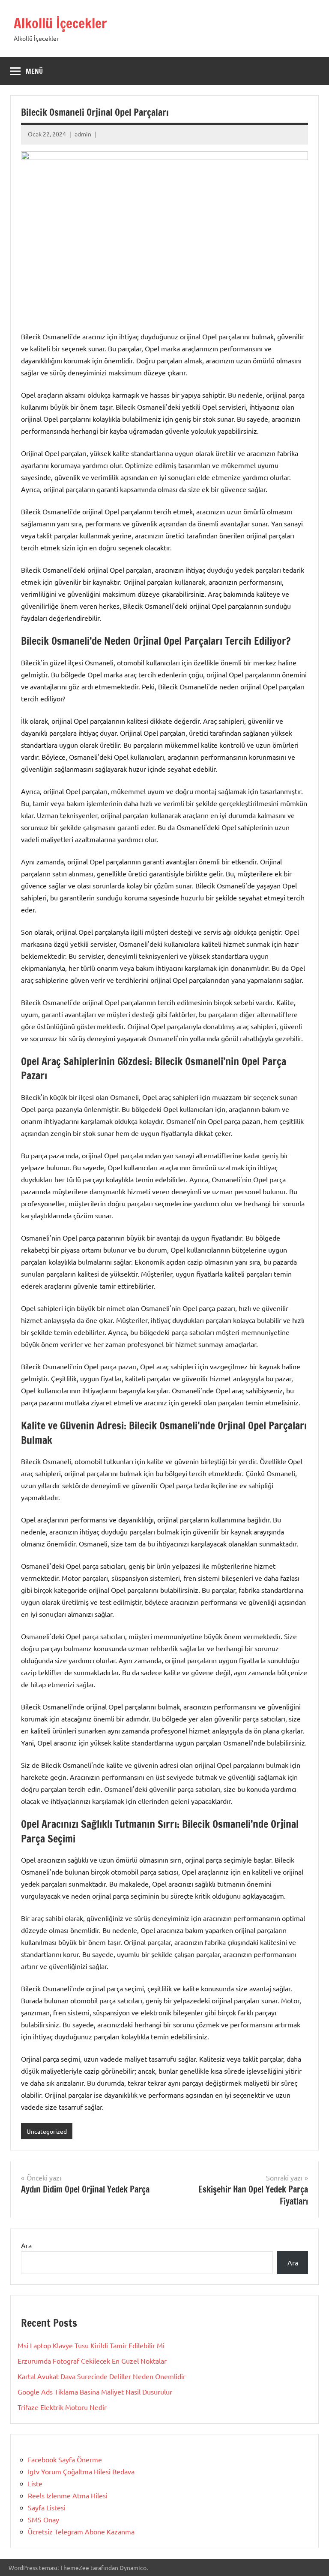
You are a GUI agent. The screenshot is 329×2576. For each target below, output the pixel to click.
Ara (26, 2245)
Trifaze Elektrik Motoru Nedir (62, 2407)
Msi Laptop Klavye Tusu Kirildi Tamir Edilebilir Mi (91, 2345)
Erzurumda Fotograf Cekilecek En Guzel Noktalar (92, 2361)
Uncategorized (47, 2131)
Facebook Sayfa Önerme (65, 2459)
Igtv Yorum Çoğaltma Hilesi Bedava (81, 2471)
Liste (35, 2483)
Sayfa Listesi (47, 2507)
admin (83, 134)
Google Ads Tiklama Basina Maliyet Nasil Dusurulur (95, 2392)
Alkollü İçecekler (60, 23)
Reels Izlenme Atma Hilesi (68, 2495)
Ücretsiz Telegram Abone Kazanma (81, 2531)
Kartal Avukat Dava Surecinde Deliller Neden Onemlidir (102, 2376)
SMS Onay (43, 2519)
